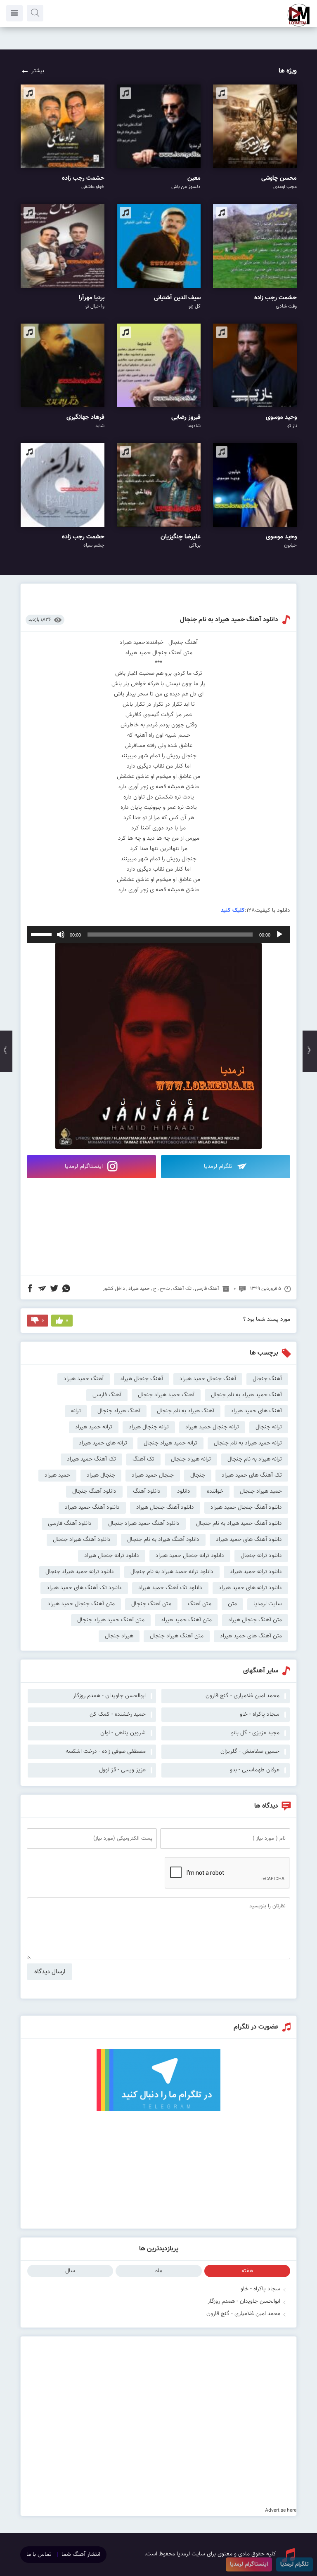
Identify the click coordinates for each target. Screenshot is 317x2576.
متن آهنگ (200, 1604)
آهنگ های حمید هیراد (256, 1411)
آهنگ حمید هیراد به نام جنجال (246, 1395)
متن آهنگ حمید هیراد (186, 1620)
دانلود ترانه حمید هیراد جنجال (80, 1572)
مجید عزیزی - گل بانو (255, 1733)
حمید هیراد (139, 1289)
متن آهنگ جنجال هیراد (255, 1620)
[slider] (43, 934)
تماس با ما (39, 2555)
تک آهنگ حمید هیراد (91, 1459)
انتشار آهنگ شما (81, 2555)
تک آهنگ (182, 1289)
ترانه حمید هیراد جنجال (170, 1443)
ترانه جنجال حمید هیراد (212, 1427)
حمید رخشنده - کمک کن (118, 1714)
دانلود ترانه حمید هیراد (256, 1572)
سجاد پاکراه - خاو (260, 2289)
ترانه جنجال (269, 1427)
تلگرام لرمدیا (219, 1167)
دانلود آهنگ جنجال (94, 1491)
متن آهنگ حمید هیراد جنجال (111, 1620)
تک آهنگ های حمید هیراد (252, 1475)
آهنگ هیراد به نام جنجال (186, 1411)
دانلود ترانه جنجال (261, 1556)
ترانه (76, 1411)
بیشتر (38, 71)
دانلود (184, 1491)
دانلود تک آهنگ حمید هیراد (170, 1588)
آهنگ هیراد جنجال (119, 1411)
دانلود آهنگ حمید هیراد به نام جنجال (229, 620)
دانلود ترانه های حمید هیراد (250, 1588)
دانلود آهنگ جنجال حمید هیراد (246, 1508)
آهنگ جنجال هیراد (142, 1379)
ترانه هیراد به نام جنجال (255, 1459)
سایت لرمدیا (268, 1604)
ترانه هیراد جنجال (191, 1459)
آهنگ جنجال (267, 1379)
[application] (158, 935)
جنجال (198, 1475)
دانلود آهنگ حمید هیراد (92, 1508)
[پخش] (279, 935)
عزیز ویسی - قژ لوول (122, 1770)
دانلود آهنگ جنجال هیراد (165, 1508)
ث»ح (165, 1289)
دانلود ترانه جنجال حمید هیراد (190, 1556)
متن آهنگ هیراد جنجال (177, 1636)
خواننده (215, 1491)
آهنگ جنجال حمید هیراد (208, 1379)
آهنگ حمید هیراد (84, 1379)
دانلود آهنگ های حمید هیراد (249, 1540)
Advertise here (281, 2510)
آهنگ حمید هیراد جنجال (166, 1395)
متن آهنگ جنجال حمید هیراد (81, 1604)
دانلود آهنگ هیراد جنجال (82, 1540)
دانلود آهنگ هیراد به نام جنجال (163, 1540)
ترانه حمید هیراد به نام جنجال (248, 1443)
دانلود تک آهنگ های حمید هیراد (84, 1588)
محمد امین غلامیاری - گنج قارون (243, 2314)
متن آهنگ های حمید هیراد (251, 1636)
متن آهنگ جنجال (151, 1604)
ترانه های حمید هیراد (103, 1443)
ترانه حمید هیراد (94, 1427)
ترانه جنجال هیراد (149, 1427)
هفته (247, 2271)
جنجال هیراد (101, 1475)
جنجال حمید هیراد (153, 1475)
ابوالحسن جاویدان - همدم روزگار (244, 2301)
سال (70, 2271)
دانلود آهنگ (147, 1491)
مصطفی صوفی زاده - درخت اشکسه (106, 1752)
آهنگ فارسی (207, 1289)
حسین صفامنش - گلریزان (250, 1752)
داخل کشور (114, 1289)
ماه (159, 2271)
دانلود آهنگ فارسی (70, 1524)
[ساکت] (61, 935)
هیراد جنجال (119, 1636)
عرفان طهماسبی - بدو (255, 1770)
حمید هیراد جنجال (261, 1491)
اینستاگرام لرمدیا (85, 1167)
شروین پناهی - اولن (123, 1733)
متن (232, 1604)
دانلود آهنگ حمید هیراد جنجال (144, 1524)
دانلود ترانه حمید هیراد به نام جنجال (172, 1572)
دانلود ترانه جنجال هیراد (112, 1556)
